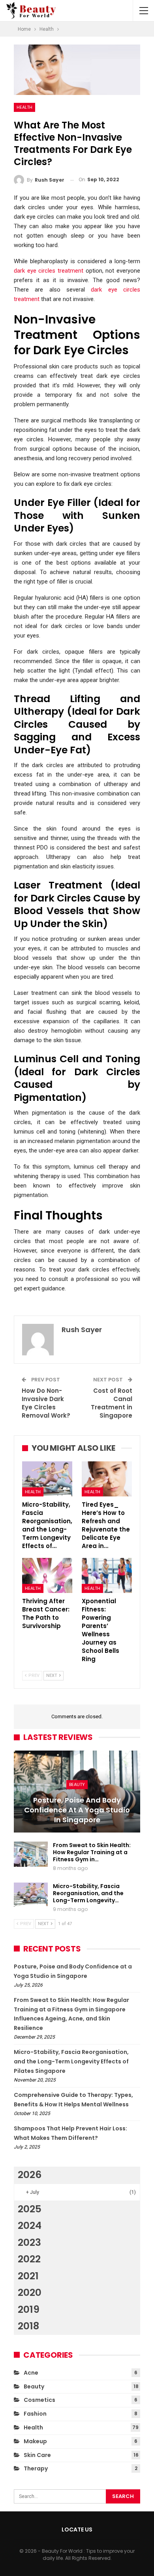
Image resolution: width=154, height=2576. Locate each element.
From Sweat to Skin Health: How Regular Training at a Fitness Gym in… (92, 1852)
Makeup (35, 2441)
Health (24, 107)
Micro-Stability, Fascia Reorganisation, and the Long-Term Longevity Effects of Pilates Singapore (71, 2061)
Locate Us (77, 2530)
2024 (30, 2226)
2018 (28, 2326)
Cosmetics (39, 2400)
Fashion (35, 2414)
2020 (30, 2293)
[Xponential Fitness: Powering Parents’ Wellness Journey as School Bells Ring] (107, 1575)
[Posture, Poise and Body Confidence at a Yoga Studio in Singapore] (77, 1792)
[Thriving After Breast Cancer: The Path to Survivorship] (47, 1575)
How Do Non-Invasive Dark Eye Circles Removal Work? (46, 1403)
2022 (29, 2259)
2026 (30, 2175)
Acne (31, 2373)
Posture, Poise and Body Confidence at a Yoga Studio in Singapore (77, 1810)
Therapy (36, 2468)
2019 (29, 2309)
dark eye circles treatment (49, 271)
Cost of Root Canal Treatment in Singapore (112, 1403)
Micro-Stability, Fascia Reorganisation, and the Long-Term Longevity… (88, 1893)
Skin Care (37, 2455)
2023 (29, 2242)
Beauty (77, 1784)
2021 (28, 2276)
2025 (30, 2209)
